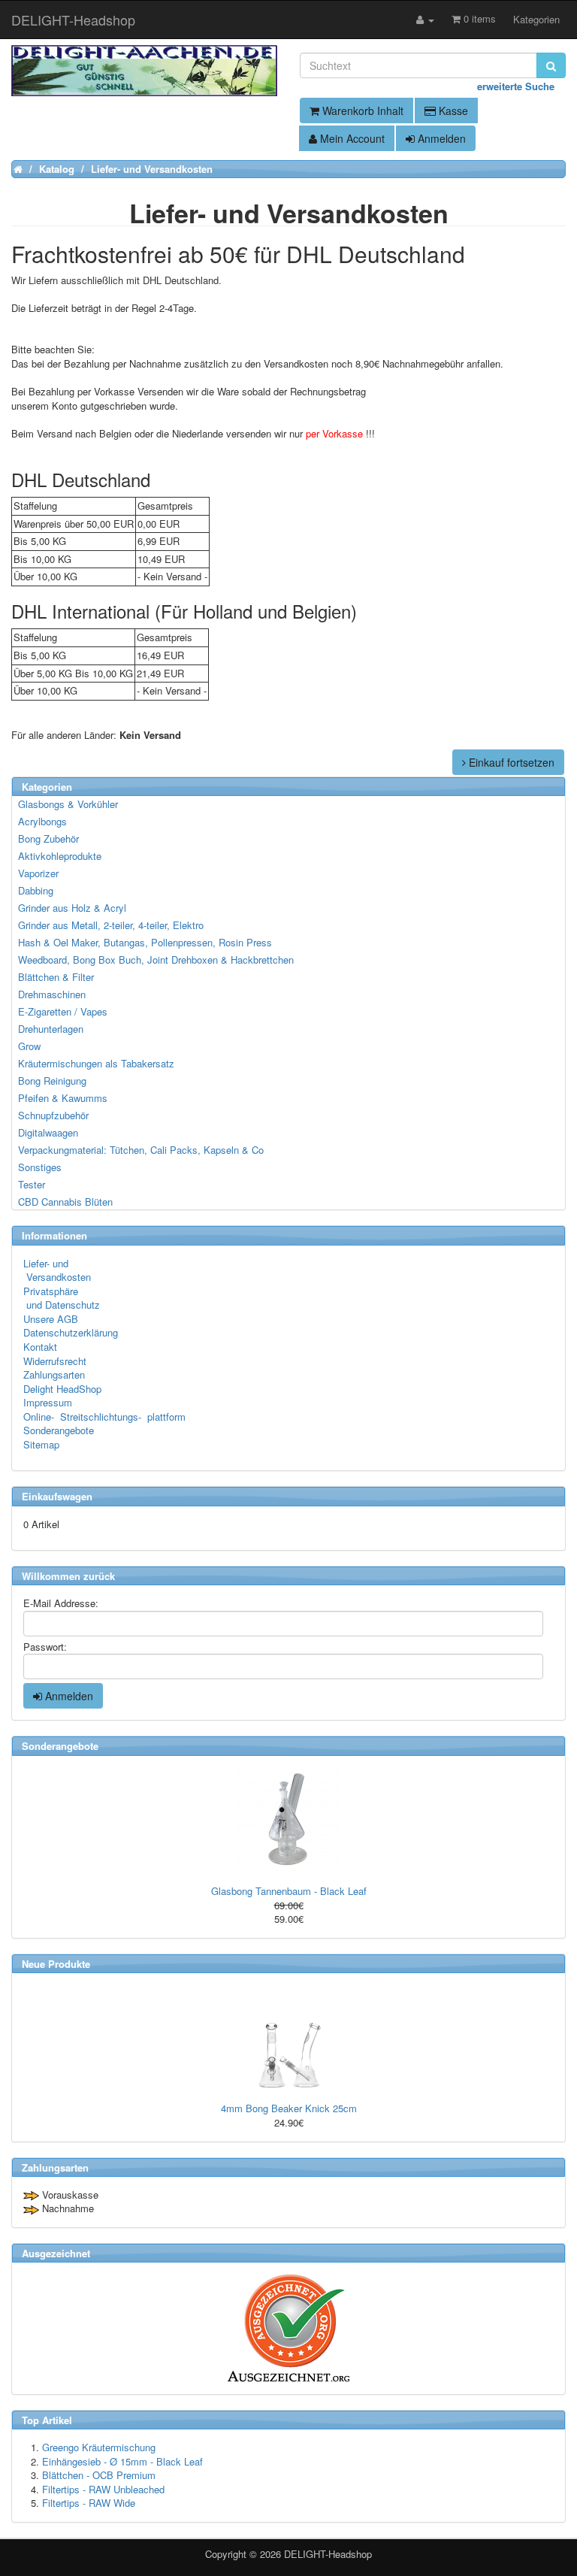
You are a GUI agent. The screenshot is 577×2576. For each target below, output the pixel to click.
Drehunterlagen (51, 1029)
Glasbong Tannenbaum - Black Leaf (289, 1891)
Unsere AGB (51, 1319)
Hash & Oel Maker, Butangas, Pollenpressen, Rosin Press (145, 942)
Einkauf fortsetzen (510, 762)
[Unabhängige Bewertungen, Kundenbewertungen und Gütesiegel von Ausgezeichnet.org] (288, 2328)
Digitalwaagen (48, 1132)
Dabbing (36, 890)
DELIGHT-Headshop (328, 2554)
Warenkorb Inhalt (361, 110)
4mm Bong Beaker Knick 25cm (289, 2108)
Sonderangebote (59, 1430)
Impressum (48, 1402)
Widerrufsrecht (55, 1361)
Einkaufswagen (57, 1496)
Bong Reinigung (52, 1081)
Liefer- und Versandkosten (57, 1270)
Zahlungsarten (54, 1374)
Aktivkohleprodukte (60, 856)
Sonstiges (40, 1167)
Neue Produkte (56, 1964)
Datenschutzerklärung (71, 1332)
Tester (32, 1184)
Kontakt (40, 1347)
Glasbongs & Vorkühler (68, 804)
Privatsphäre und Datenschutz (62, 1298)
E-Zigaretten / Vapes (63, 1011)
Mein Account (351, 138)
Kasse (452, 110)
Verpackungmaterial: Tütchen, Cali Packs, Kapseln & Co (141, 1150)
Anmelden (440, 138)
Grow (29, 1046)
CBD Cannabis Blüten (65, 1202)
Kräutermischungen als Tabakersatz (96, 1063)
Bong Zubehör (48, 838)
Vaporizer (38, 873)
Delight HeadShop (62, 1389)
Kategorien (536, 19)
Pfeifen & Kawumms (63, 1098)
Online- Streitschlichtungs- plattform (104, 1417)
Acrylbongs (42, 821)
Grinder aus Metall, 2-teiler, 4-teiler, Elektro (111, 925)
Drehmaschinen (52, 994)
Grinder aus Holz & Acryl (72, 908)
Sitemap (41, 1444)
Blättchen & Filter (56, 977)
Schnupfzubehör (53, 1115)
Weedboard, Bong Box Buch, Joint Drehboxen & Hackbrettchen (156, 960)
